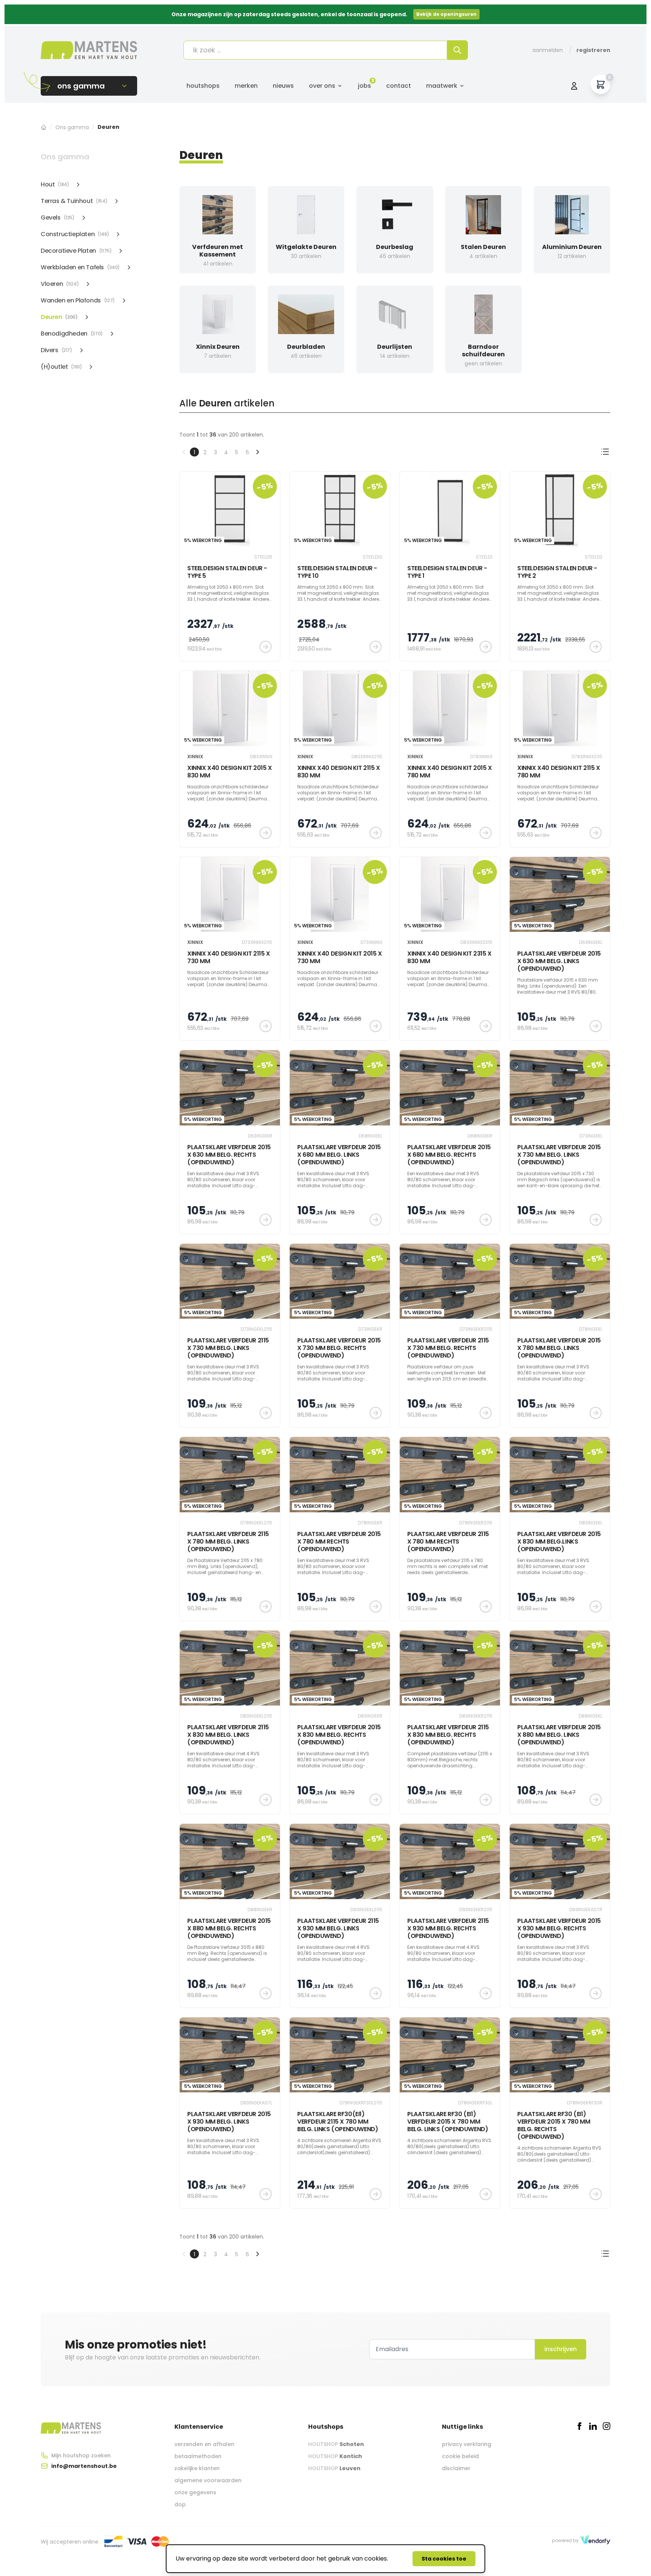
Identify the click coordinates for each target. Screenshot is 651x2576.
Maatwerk (442, 86)
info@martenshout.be (84, 2466)
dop (180, 2504)
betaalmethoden (198, 2456)
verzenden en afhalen (204, 2444)
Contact (399, 86)
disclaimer (456, 2468)
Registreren (593, 50)
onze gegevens (195, 2492)
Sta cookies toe (444, 2559)
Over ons (322, 86)
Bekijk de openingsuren (446, 14)
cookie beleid (460, 2456)
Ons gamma (72, 127)
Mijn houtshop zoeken (81, 2455)
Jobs (364, 86)
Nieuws (283, 86)
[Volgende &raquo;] (258, 452)
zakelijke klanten (197, 2468)
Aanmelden (548, 50)
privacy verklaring (467, 2444)
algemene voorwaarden (208, 2480)
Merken (246, 86)
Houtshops (203, 86)
